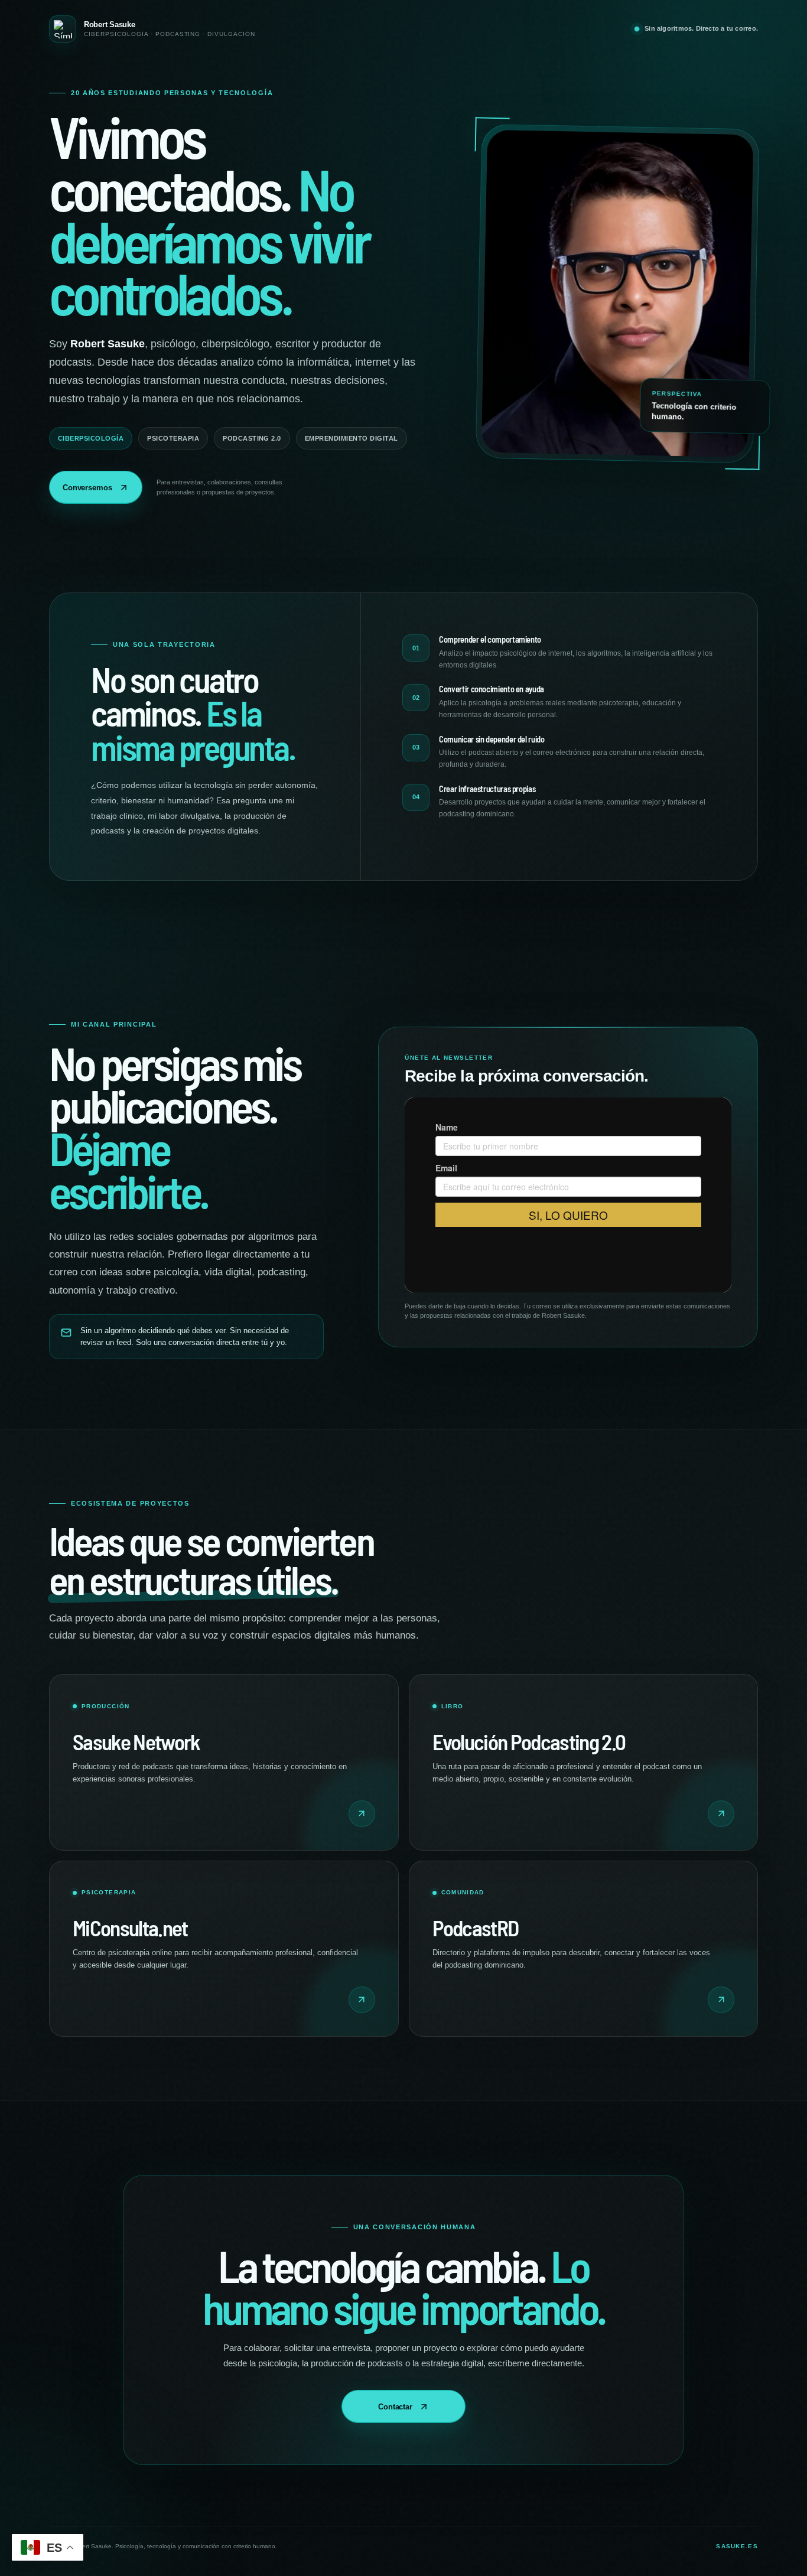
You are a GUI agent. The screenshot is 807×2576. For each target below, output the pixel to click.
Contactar (395, 2407)
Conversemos (87, 488)
